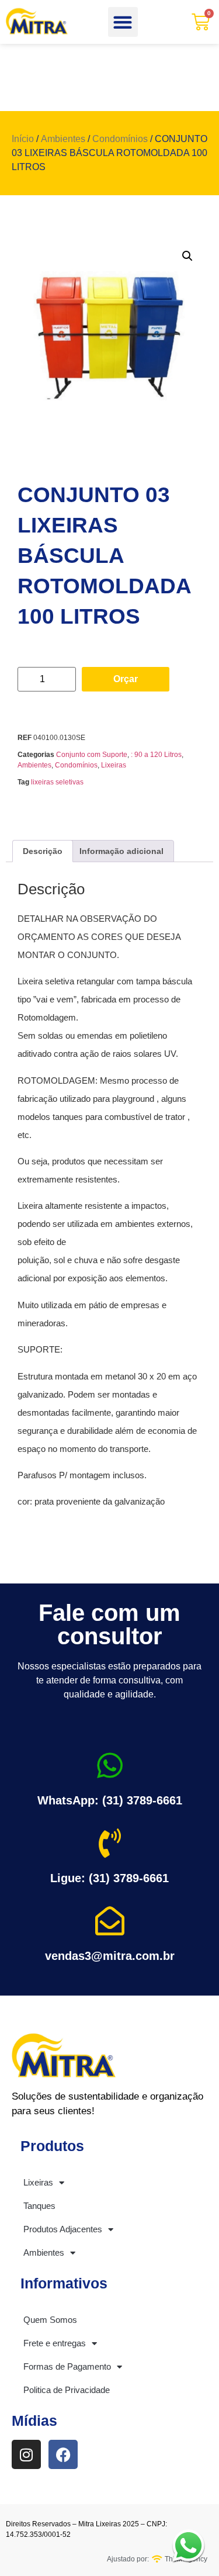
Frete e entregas (55, 2343)
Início (23, 139)
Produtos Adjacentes (63, 2229)
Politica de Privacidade (67, 2390)
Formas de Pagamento (67, 2366)
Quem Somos (50, 2320)
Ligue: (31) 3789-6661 (109, 1878)
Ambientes (63, 139)
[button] (123, 22)
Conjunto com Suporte (92, 755)
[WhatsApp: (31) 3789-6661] (110, 1765)
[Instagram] (26, 2454)
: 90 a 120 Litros (156, 755)
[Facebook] (63, 2454)
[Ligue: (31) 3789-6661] (110, 1843)
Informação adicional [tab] (121, 851)
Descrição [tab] (43, 851)
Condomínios (120, 139)
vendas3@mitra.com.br (110, 1956)
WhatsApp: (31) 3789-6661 (110, 1800)
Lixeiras (114, 765)
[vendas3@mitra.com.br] (110, 1921)
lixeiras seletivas (57, 782)
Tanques (39, 2206)
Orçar (126, 679)
